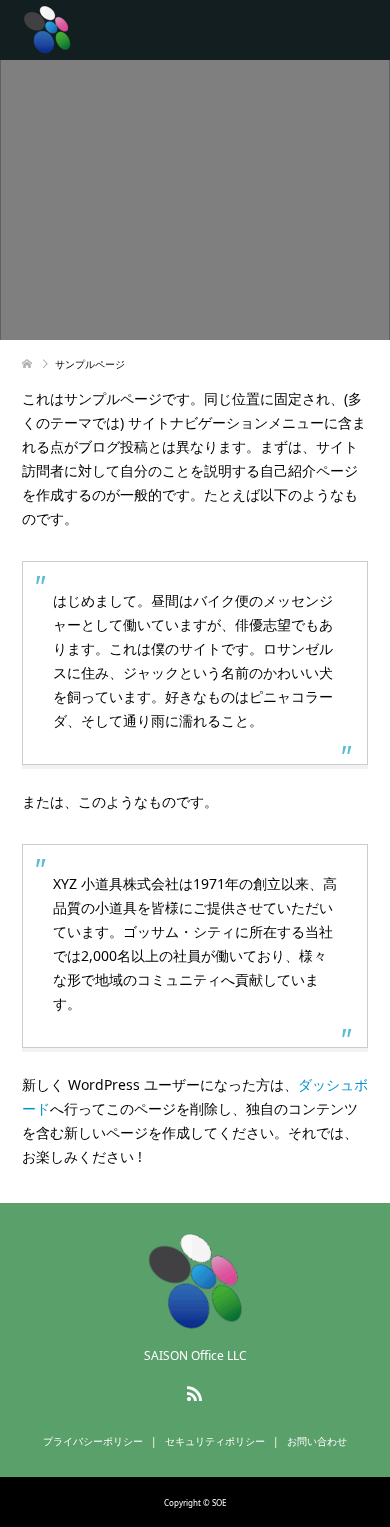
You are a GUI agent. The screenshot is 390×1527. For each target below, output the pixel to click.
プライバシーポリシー (93, 1441)
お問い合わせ (317, 1441)
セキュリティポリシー (215, 1441)
